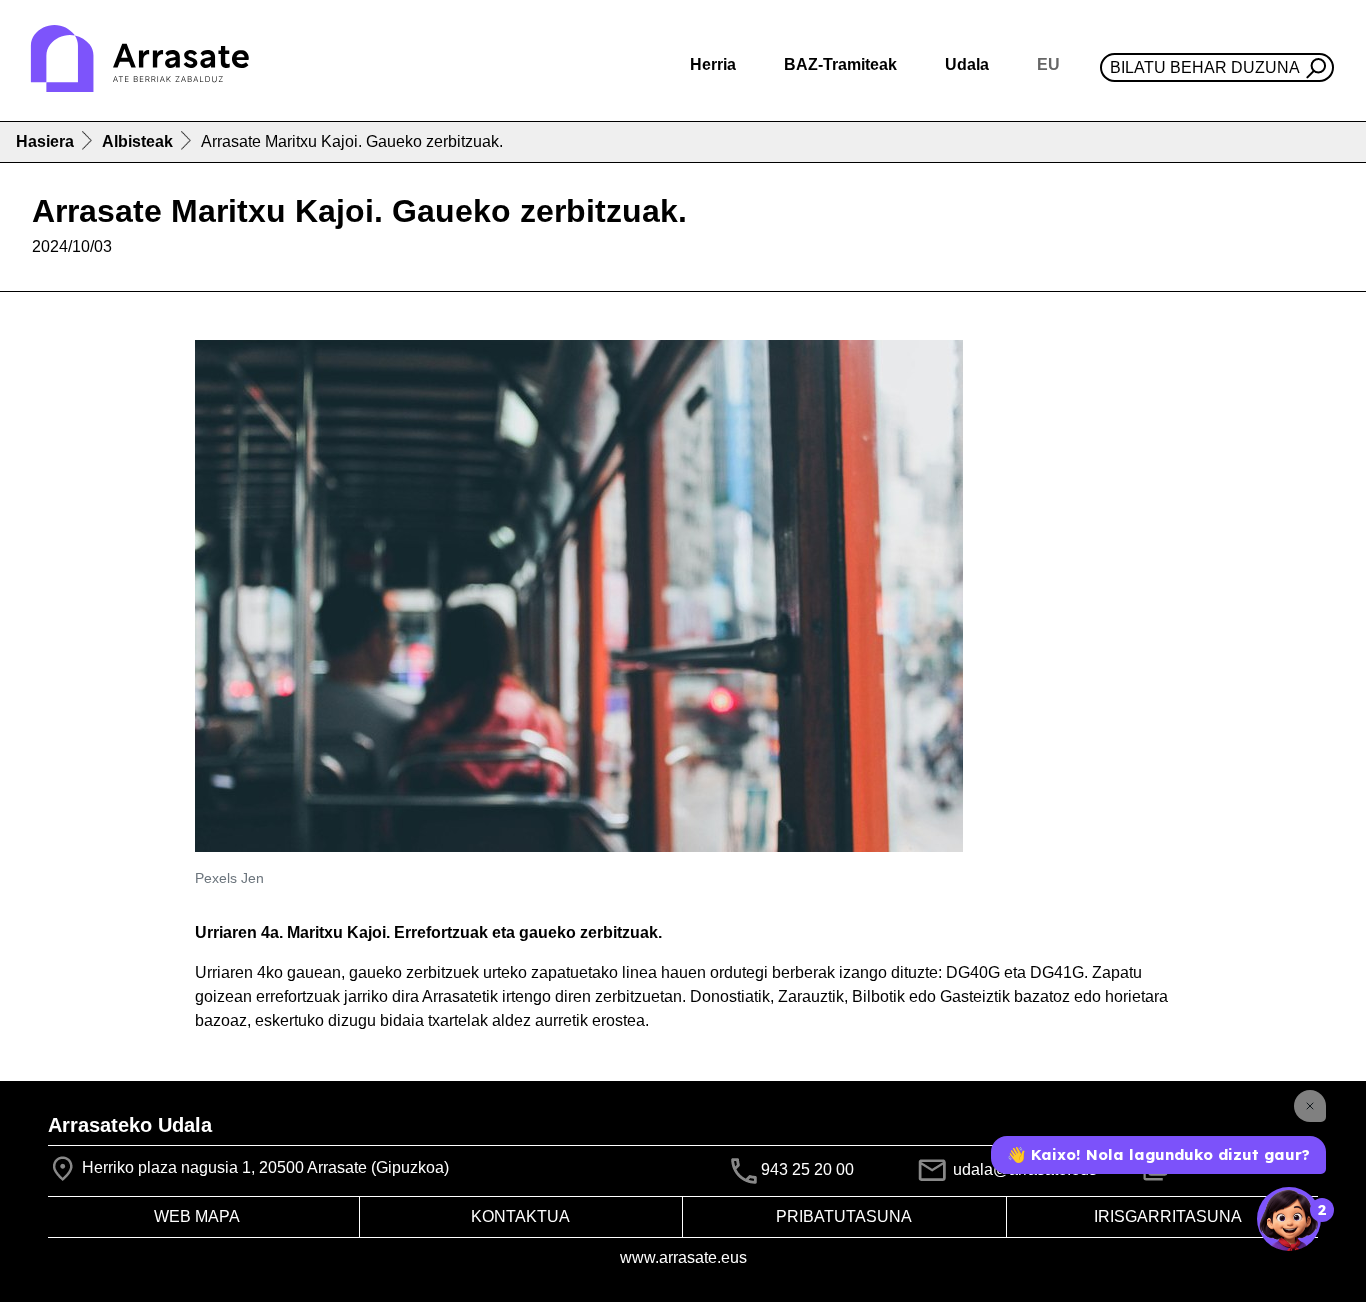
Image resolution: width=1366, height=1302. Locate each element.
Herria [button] (713, 64)
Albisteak (137, 141)
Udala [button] (967, 64)
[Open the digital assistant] (1289, 1219)
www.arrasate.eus (683, 1257)
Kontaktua (520, 1216)
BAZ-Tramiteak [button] (840, 64)
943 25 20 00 (807, 1170)
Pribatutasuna (844, 1216)
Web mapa (197, 1216)
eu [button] (1048, 64)
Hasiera (45, 141)
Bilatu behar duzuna (1205, 67)
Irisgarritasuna (1168, 1216)
